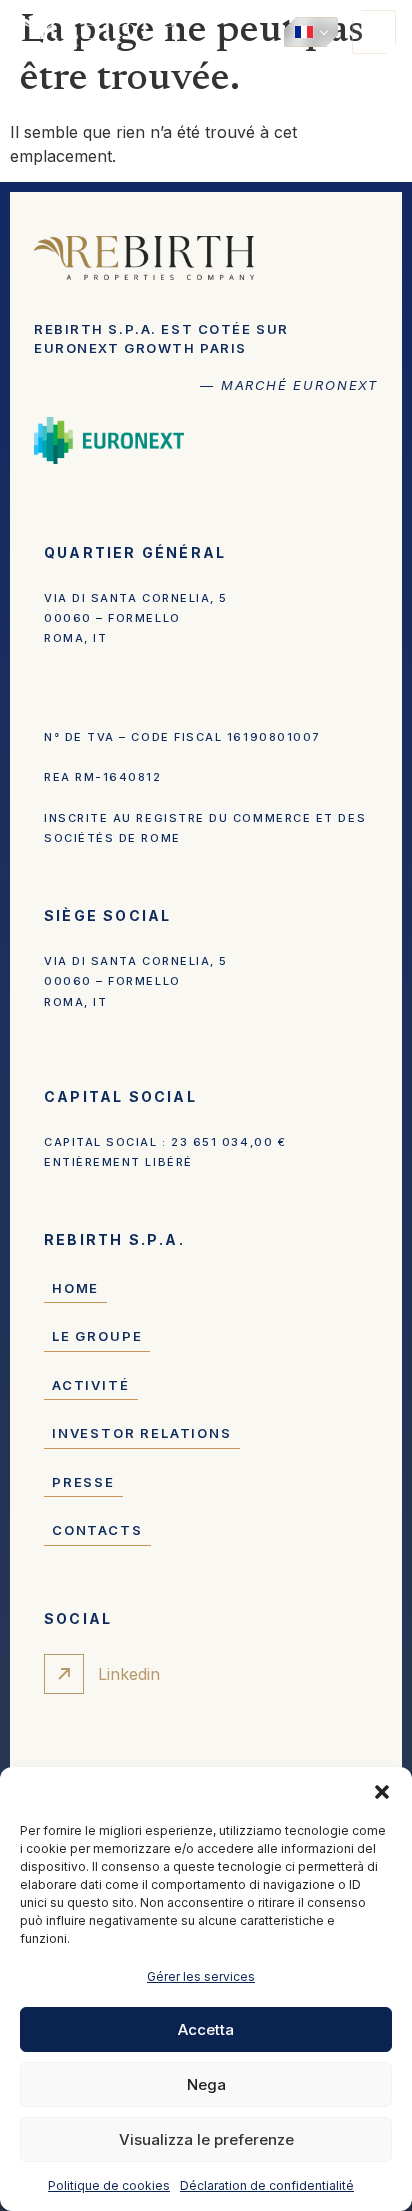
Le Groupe (97, 1336)
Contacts (97, 1530)
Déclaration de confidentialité (267, 2185)
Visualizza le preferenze (206, 2139)
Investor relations (142, 1433)
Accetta (206, 2029)
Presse (83, 1482)
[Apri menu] (374, 32)
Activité (91, 1385)
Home (75, 1288)
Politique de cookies (109, 2185)
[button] (382, 1792)
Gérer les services (201, 1976)
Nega (206, 2084)
